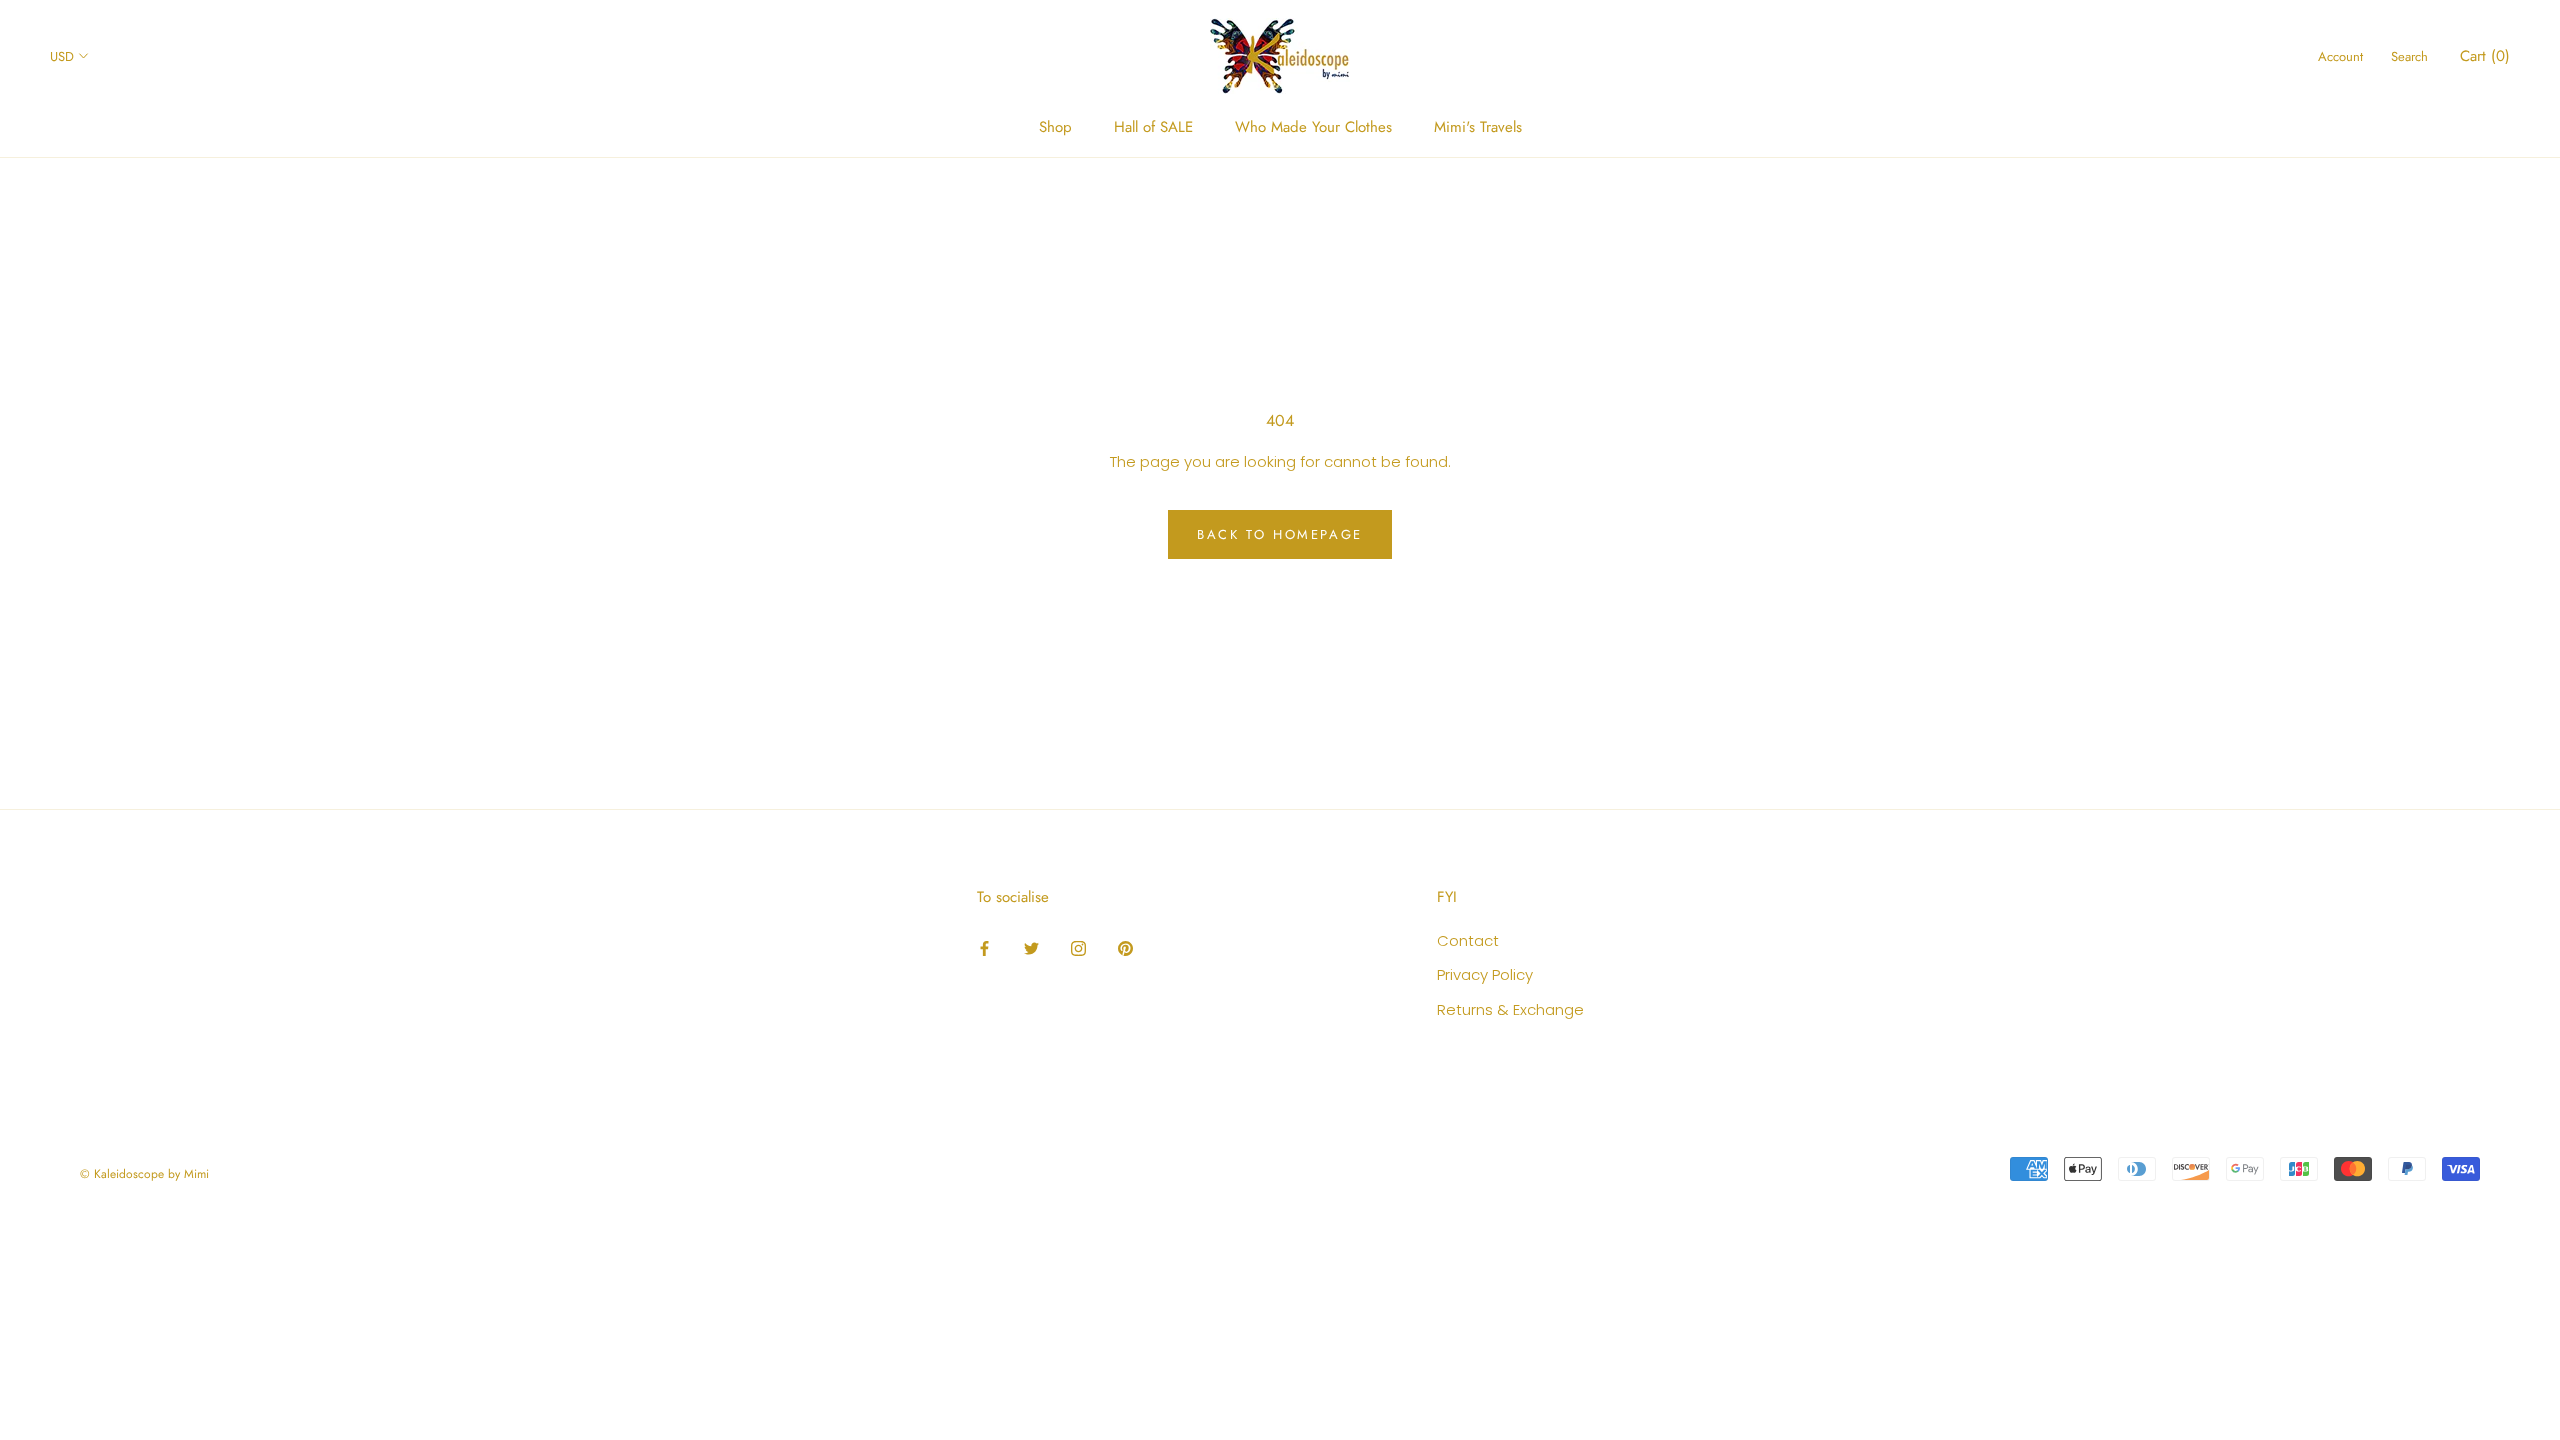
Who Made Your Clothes (1313, 127)
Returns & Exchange (1510, 1009)
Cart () (2485, 56)
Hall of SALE (1153, 127)
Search (2409, 56)
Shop (1055, 127)
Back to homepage (1280, 534)
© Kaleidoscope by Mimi (144, 1174)
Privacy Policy (1485, 974)
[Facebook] (984, 948)
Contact (1468, 940)
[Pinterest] (1125, 948)
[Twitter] (1031, 948)
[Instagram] (1078, 948)
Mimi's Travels (1478, 127)
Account (2340, 56)
